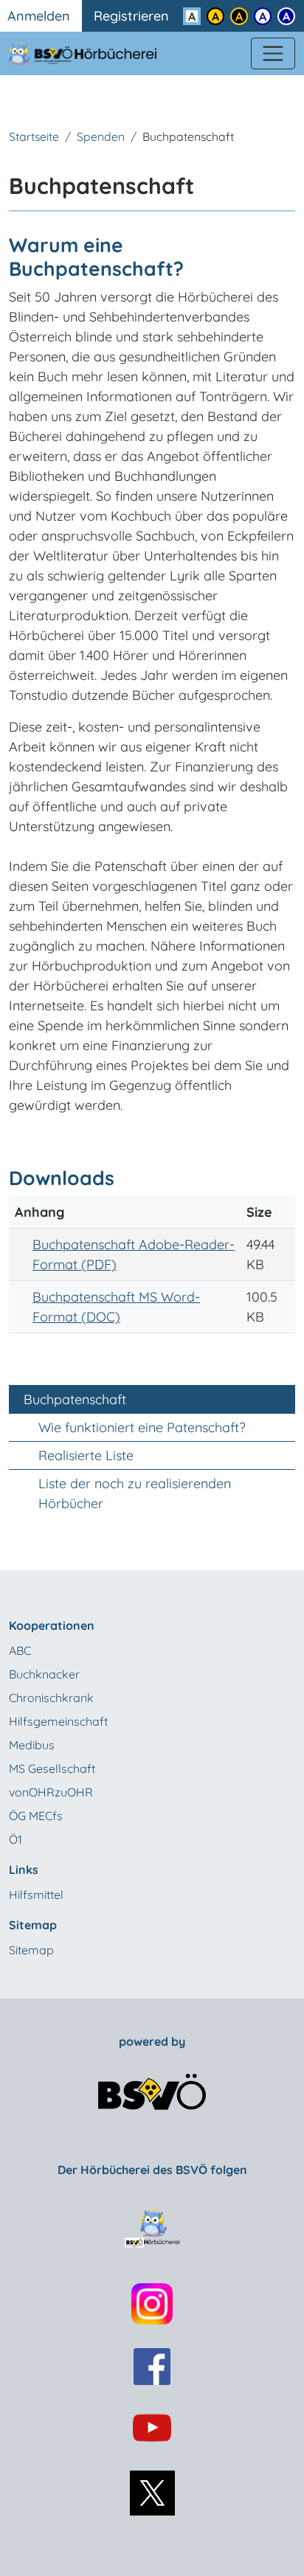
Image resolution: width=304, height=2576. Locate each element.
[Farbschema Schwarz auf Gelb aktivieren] (215, 16)
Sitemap (31, 1950)
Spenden (101, 136)
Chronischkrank (51, 1698)
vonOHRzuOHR (51, 1792)
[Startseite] (91, 53)
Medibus (32, 1745)
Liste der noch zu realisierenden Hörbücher (135, 1493)
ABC (20, 1650)
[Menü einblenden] (273, 54)
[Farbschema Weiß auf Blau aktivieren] (286, 16)
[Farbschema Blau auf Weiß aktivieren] (263, 16)
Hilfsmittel (36, 1895)
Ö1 (15, 1839)
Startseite (34, 136)
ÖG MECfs (36, 1816)
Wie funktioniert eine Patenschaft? (142, 1427)
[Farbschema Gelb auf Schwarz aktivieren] (239, 16)
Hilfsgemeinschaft (58, 1721)
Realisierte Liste (86, 1455)
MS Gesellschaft (52, 1768)
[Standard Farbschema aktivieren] (192, 16)
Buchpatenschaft (75, 1399)
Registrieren (131, 16)
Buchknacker (44, 1674)
